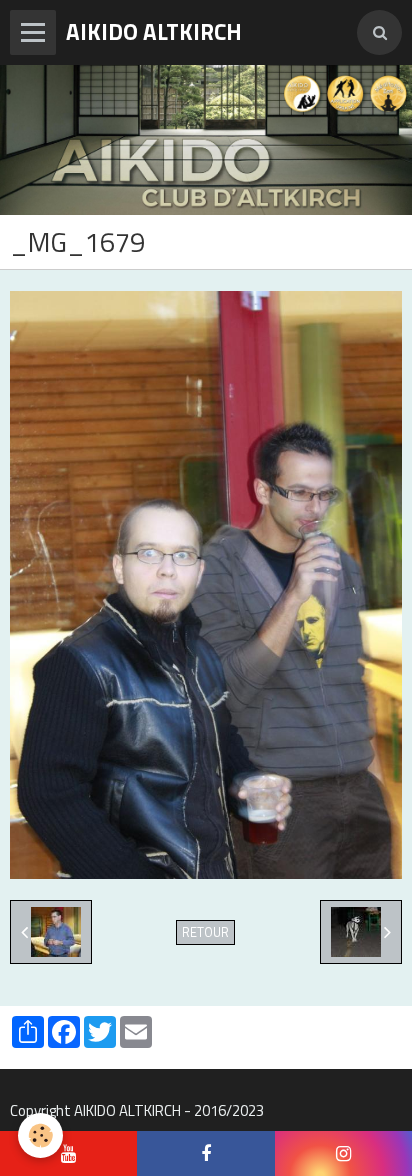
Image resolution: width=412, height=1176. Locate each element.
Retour (205, 932)
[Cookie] (40, 1135)
